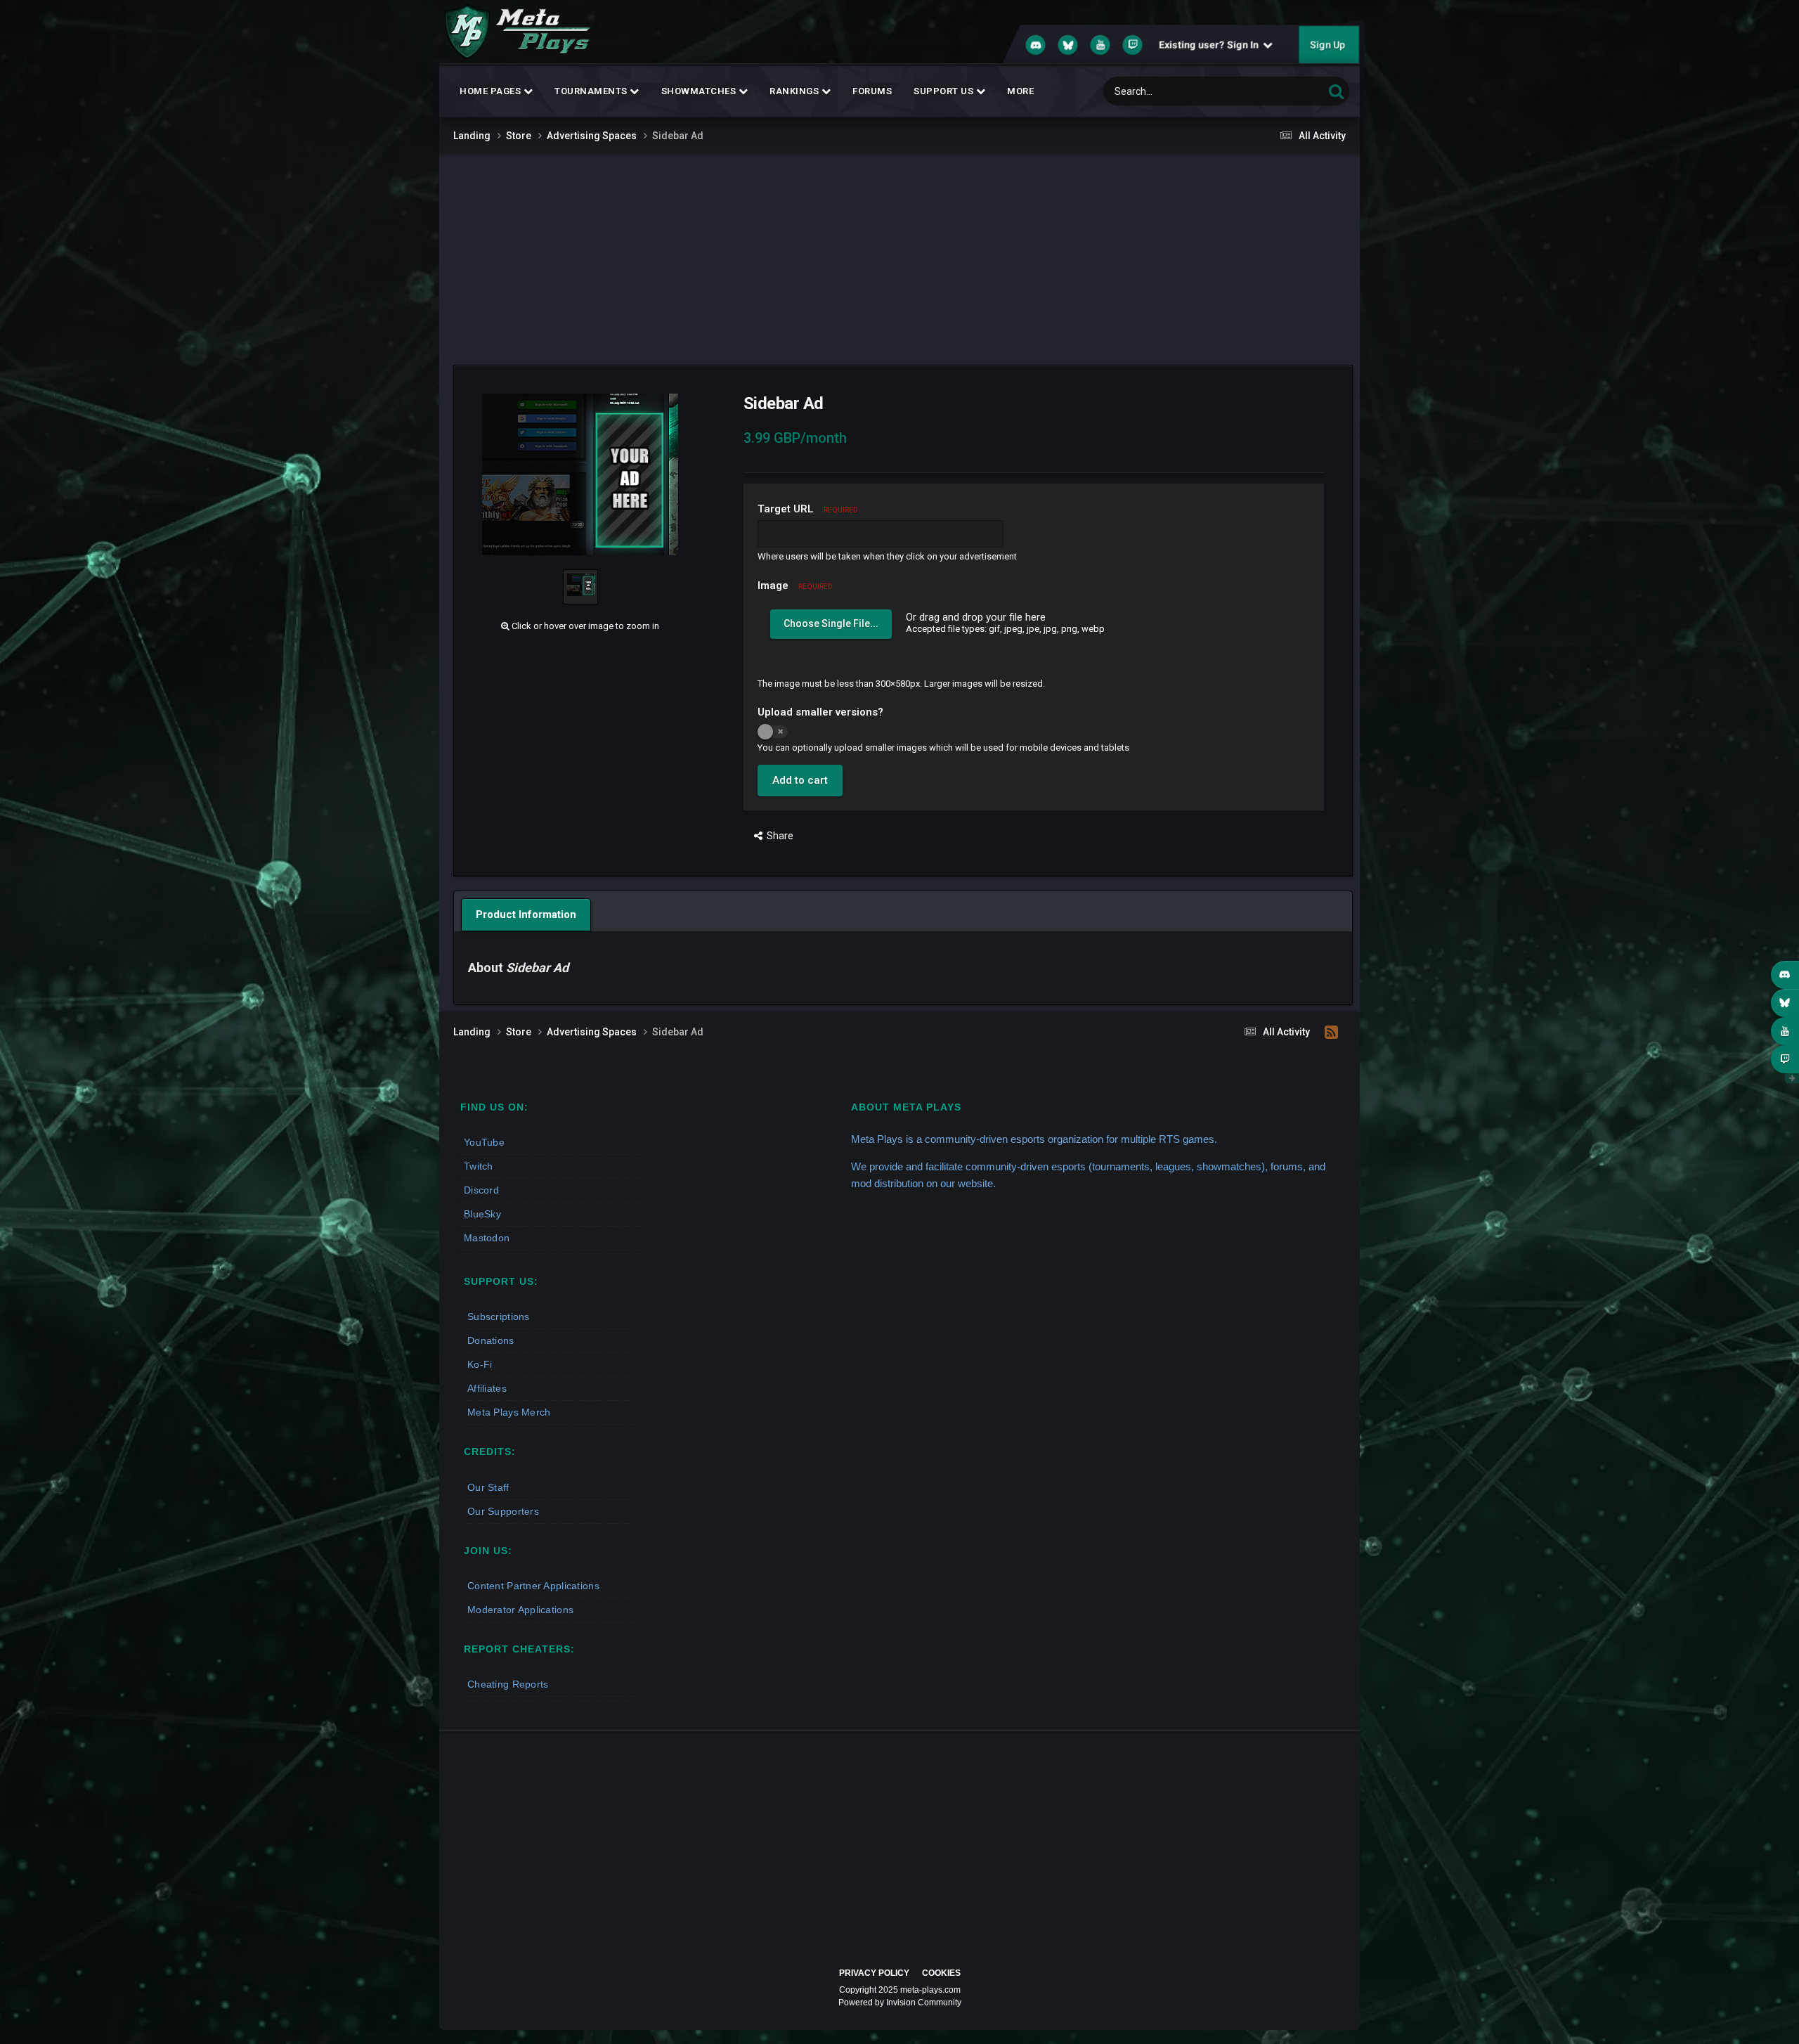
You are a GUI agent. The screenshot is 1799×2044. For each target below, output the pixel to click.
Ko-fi (480, 1364)
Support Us (945, 91)
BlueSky (482, 1214)
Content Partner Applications (533, 1586)
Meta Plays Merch (509, 1412)
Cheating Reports (508, 1684)
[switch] (773, 732)
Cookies (941, 1973)
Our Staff (488, 1487)
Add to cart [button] (800, 780)
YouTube (484, 1142)
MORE (1020, 91)
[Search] (1336, 91)
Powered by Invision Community (900, 2003)
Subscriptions (499, 1317)
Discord (481, 1190)
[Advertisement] (899, 259)
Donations (491, 1340)
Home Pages (492, 91)
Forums (872, 91)
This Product (1280, 91)
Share (778, 836)
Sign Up (1327, 45)
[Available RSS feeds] (1331, 1033)
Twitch (479, 1166)
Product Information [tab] (526, 914)
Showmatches (700, 91)
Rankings (795, 91)
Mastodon (487, 1238)
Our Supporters (503, 1511)
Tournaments (592, 91)
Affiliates (487, 1388)
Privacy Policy (874, 1973)
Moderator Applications (520, 1610)
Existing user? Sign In (1211, 45)
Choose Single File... (831, 623)
